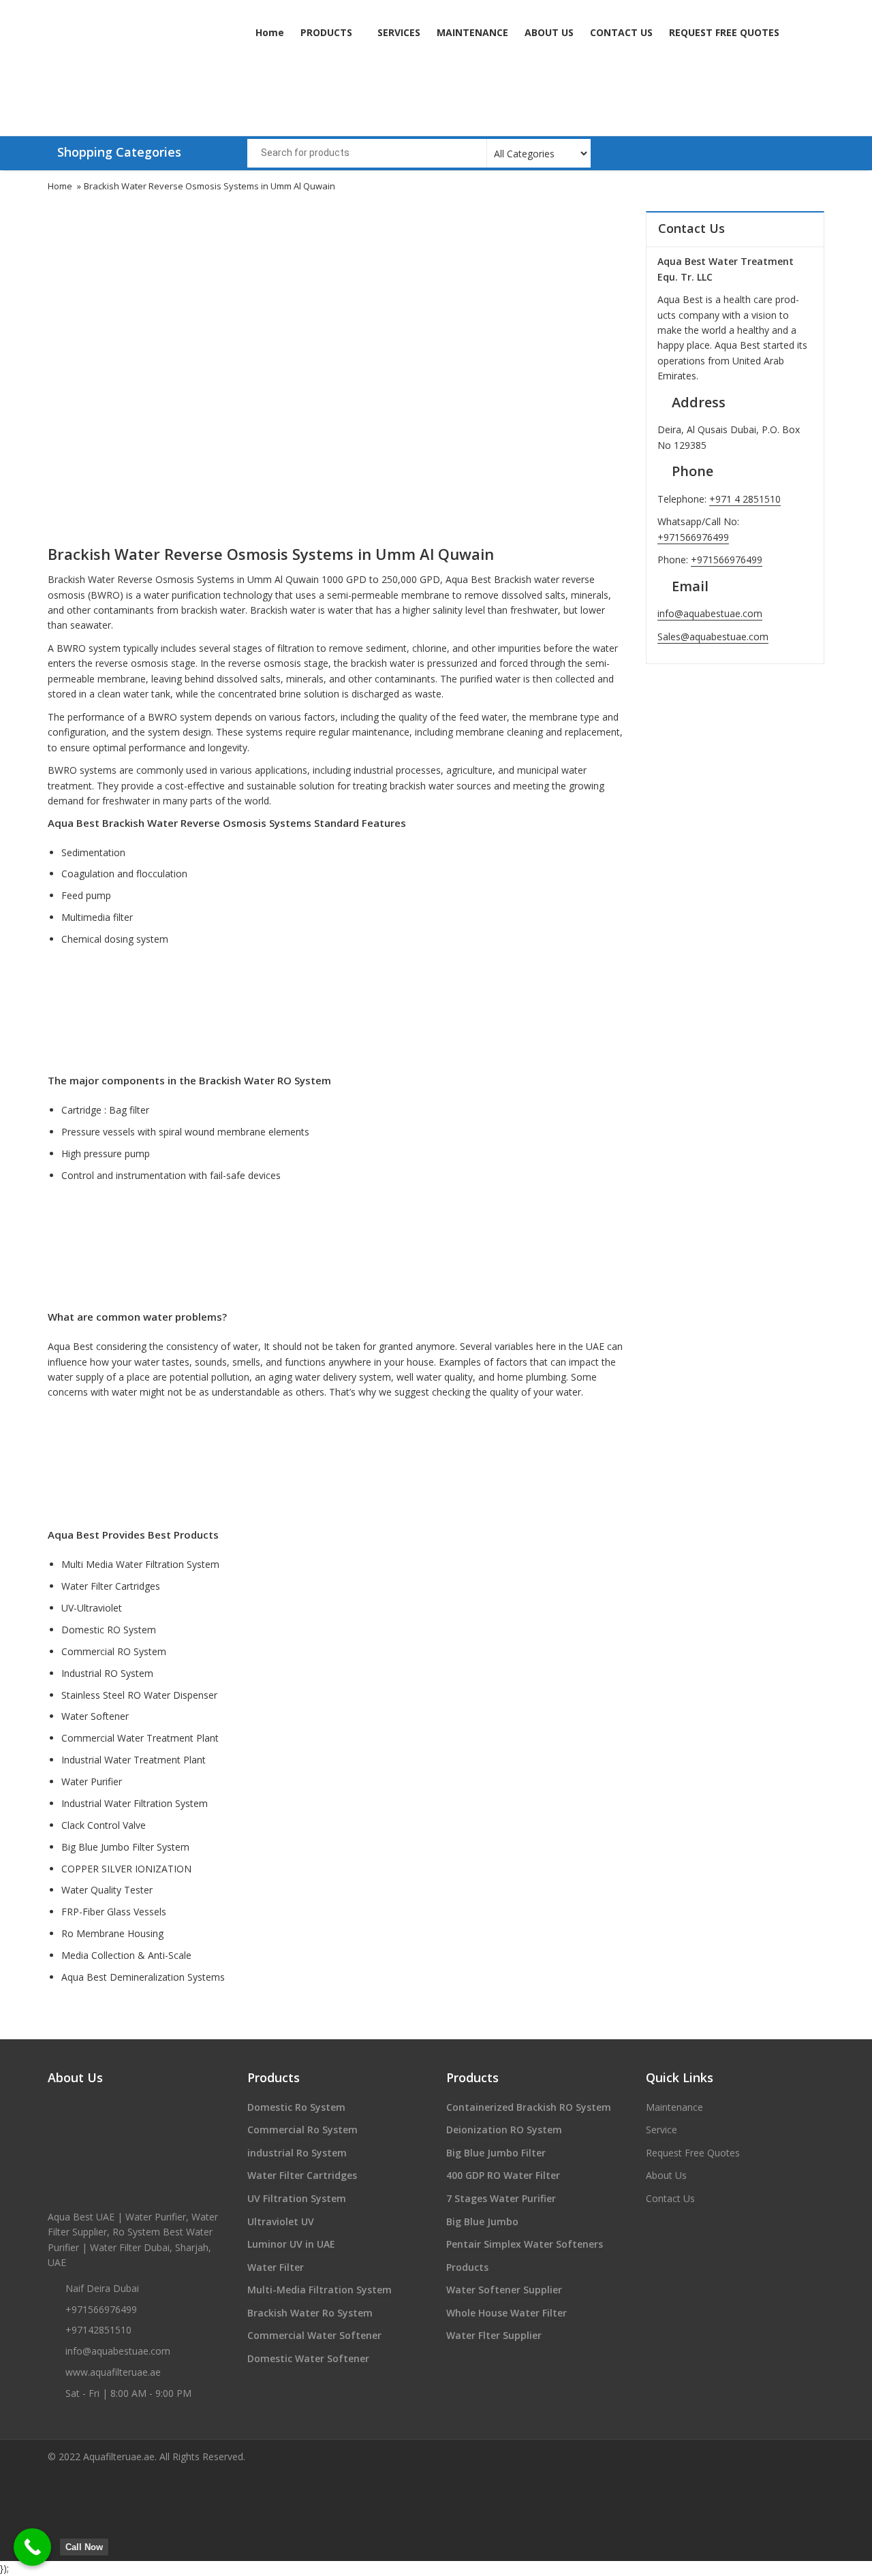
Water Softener (95, 1716)
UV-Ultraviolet (92, 1608)
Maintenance (674, 2107)
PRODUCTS (328, 32)
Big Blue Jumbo (482, 2221)
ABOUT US (549, 32)
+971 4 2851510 (745, 499)
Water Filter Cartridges (111, 1586)
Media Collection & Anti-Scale (126, 1955)
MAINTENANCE (472, 32)
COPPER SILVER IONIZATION (126, 1869)
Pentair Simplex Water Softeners (525, 2244)
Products (467, 2267)
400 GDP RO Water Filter (503, 2175)
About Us (666, 2175)
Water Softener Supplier (504, 2290)
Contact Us (670, 2198)
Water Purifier (92, 1781)
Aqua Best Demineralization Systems (143, 1977)
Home (270, 32)
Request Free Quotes (693, 2153)
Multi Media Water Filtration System (140, 1564)
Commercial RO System (114, 1651)
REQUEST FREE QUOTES (724, 32)
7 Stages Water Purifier (501, 2198)
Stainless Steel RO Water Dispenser (139, 1695)
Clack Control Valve (104, 1825)
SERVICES (399, 32)
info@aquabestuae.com (710, 613)
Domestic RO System (109, 1630)
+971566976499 (693, 537)
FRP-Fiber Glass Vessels (114, 1912)
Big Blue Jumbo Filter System (125, 1847)
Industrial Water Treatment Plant (134, 1760)
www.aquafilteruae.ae (113, 2372)
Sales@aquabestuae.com (713, 637)
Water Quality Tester (107, 1890)
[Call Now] (32, 2547)
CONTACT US (621, 32)
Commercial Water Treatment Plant (140, 1738)
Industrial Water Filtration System (135, 1803)
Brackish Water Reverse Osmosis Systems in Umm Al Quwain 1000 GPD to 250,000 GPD (244, 579)
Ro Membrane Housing (112, 1933)
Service (661, 2130)
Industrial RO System (107, 1673)
